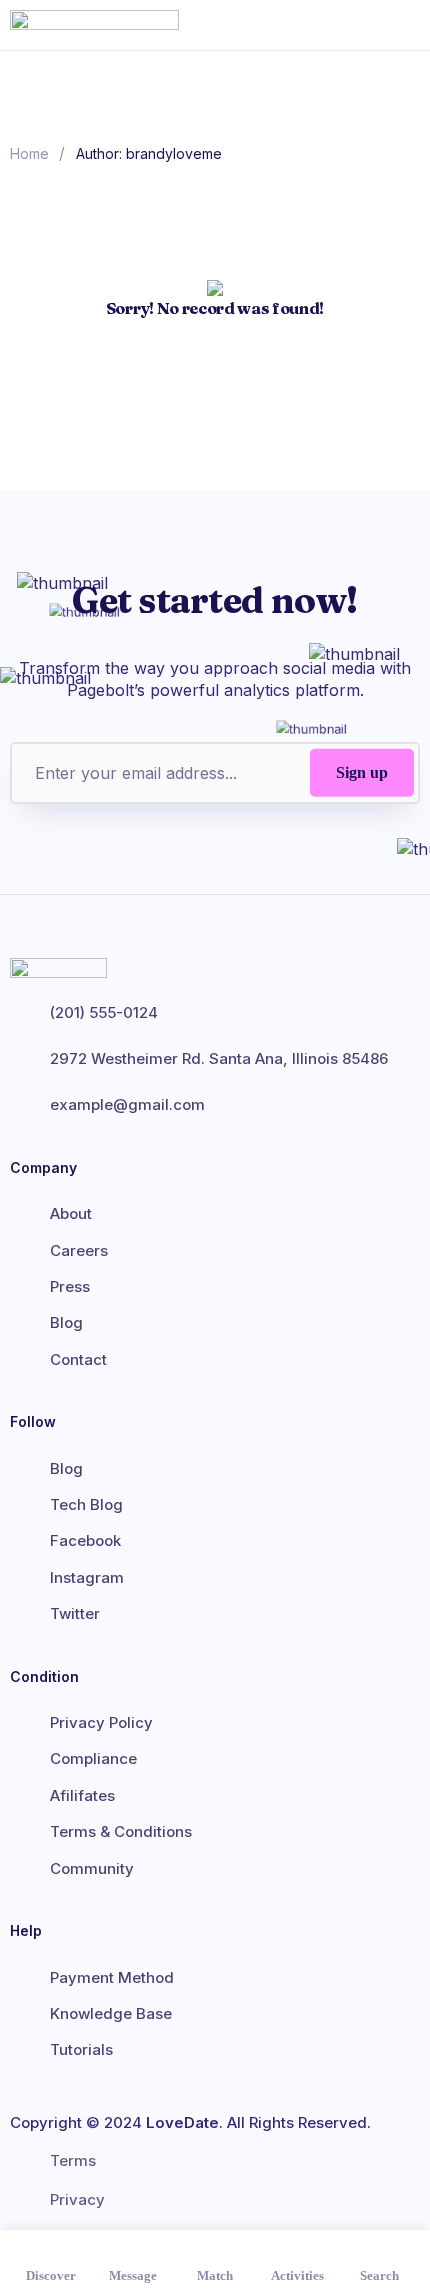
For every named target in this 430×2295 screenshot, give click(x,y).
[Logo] (112, 25)
